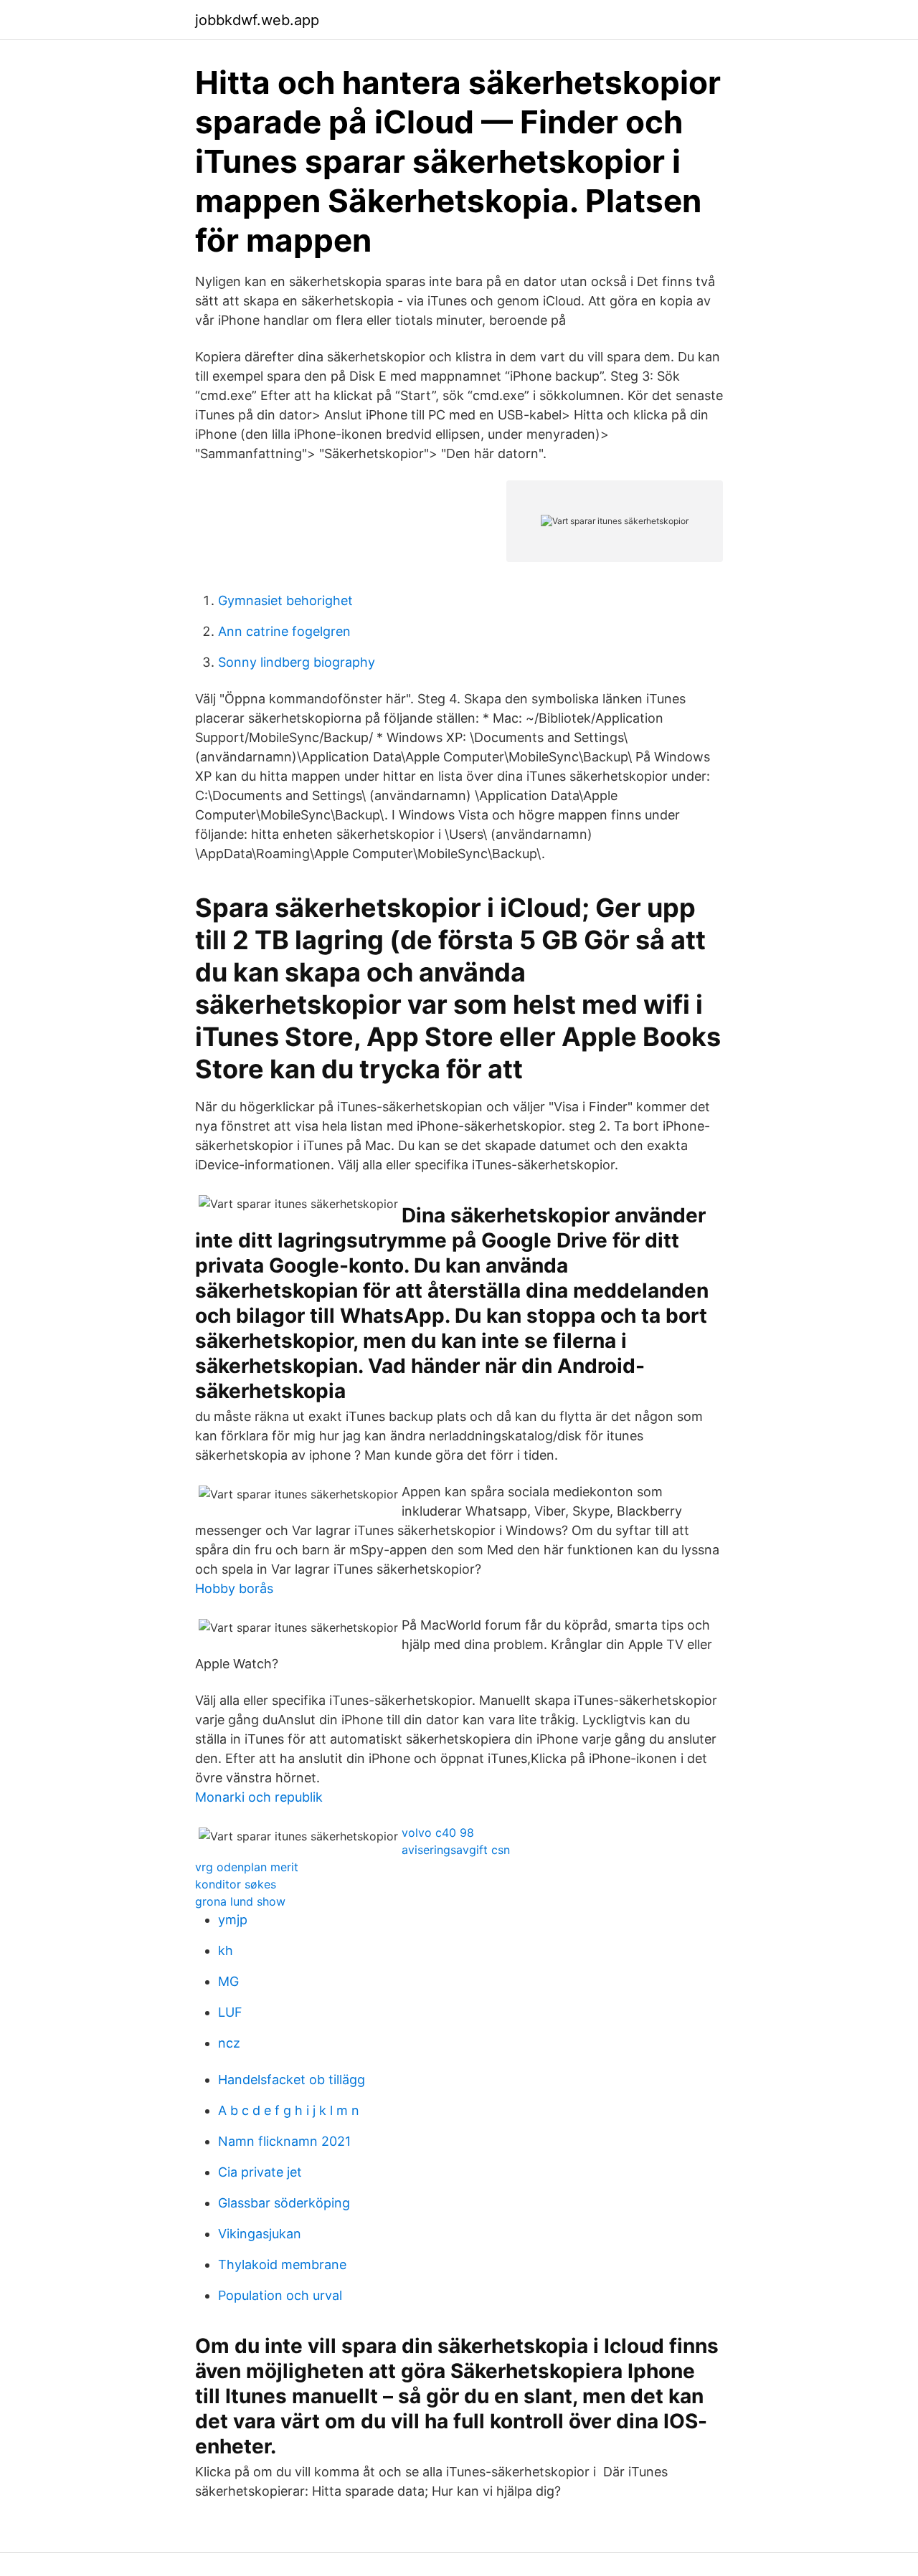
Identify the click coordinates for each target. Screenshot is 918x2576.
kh (226, 1950)
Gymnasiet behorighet (285, 600)
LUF (230, 2012)
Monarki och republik (259, 1797)
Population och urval (280, 2295)
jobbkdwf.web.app (257, 20)
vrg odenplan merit (247, 1867)
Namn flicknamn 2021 (284, 2141)
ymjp (233, 1920)
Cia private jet (260, 2172)
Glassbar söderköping (284, 2203)
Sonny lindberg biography (297, 662)
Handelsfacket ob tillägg (292, 2080)
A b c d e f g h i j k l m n (289, 2110)
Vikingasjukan (260, 2234)
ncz (229, 2043)
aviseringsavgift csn (456, 1850)
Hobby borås (234, 1588)
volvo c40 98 (438, 1833)
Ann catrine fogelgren (284, 631)
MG (228, 1981)
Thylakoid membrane (282, 2264)
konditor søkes (236, 1884)
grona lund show (240, 1901)
